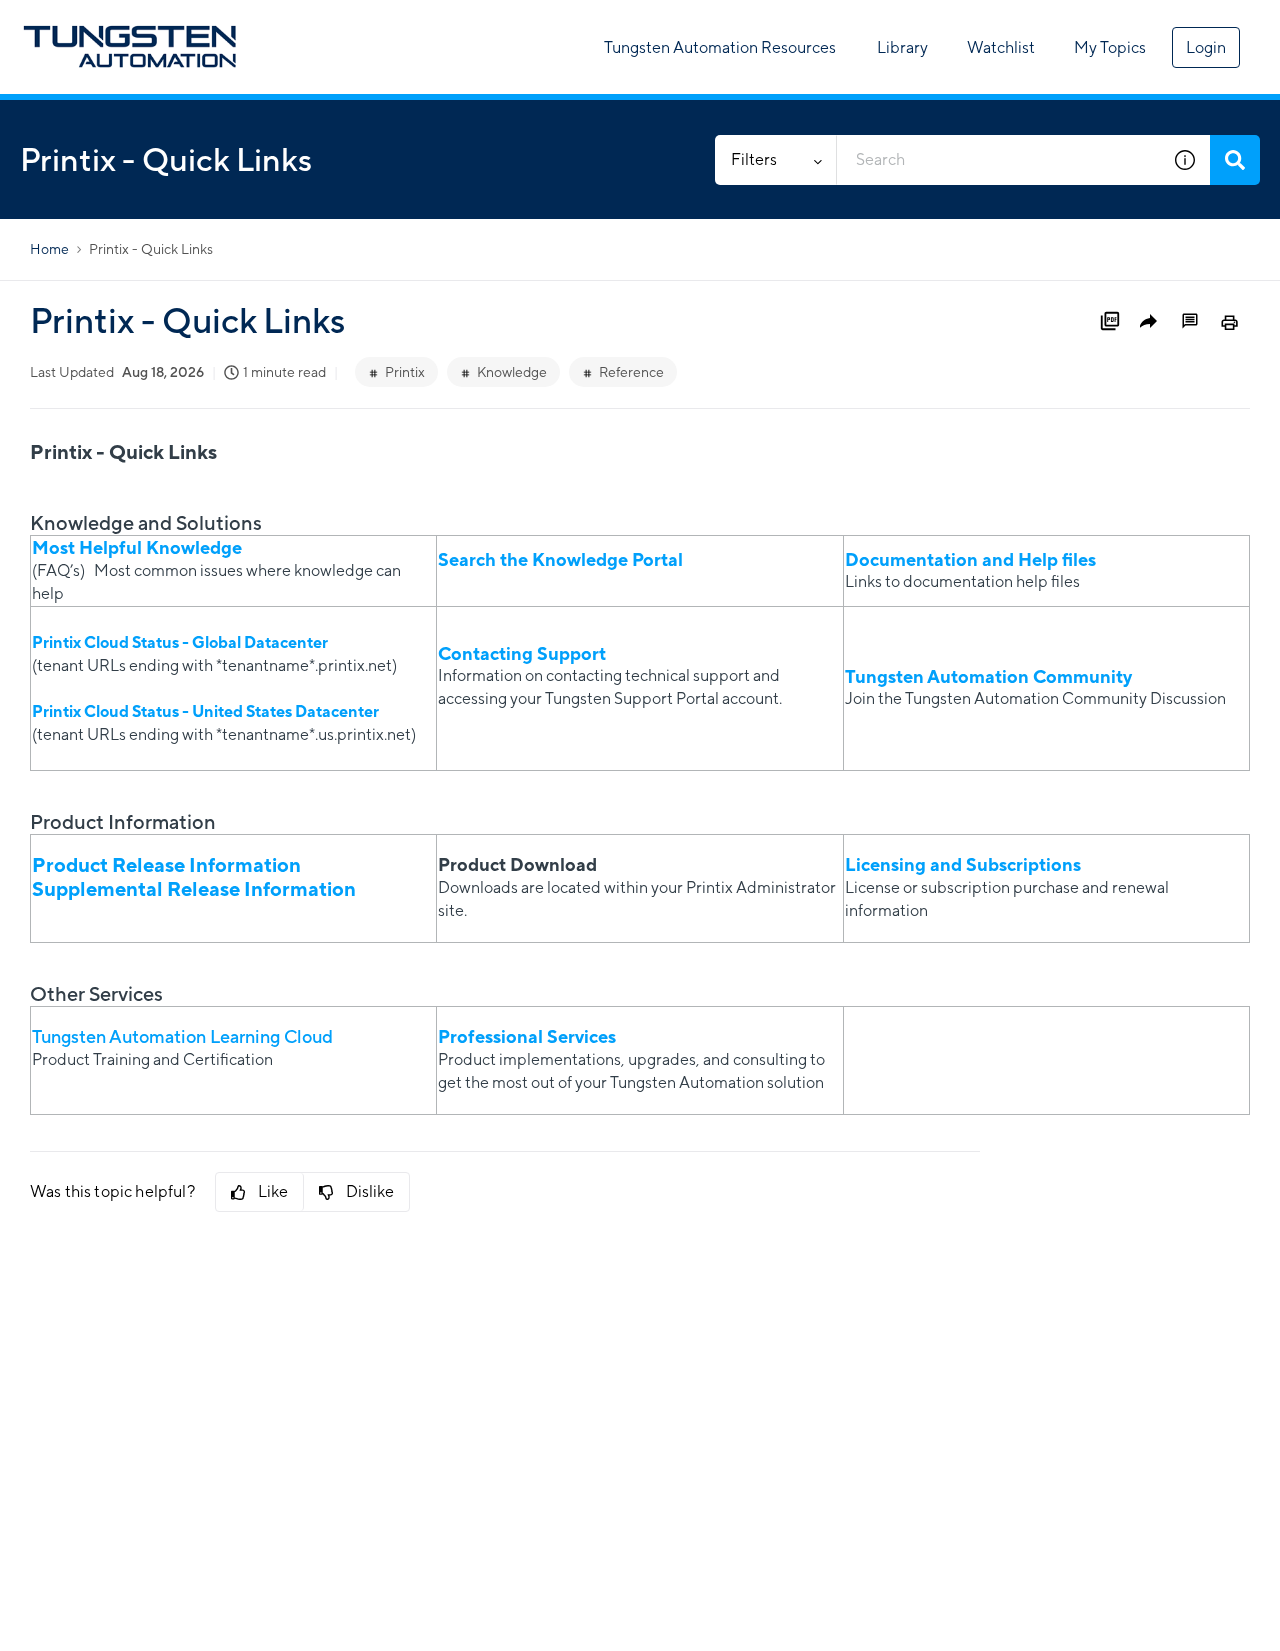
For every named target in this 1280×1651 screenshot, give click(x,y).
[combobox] (998, 160)
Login (1206, 47)
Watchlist (1001, 47)
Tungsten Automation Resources (720, 47)
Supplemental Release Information (196, 888)
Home (49, 249)
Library (902, 47)
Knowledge (512, 372)
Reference (631, 372)
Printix (405, 372)
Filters (754, 159)
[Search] (1235, 160)
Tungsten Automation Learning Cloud (182, 1036)
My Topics (1110, 47)
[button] (1185, 160)
